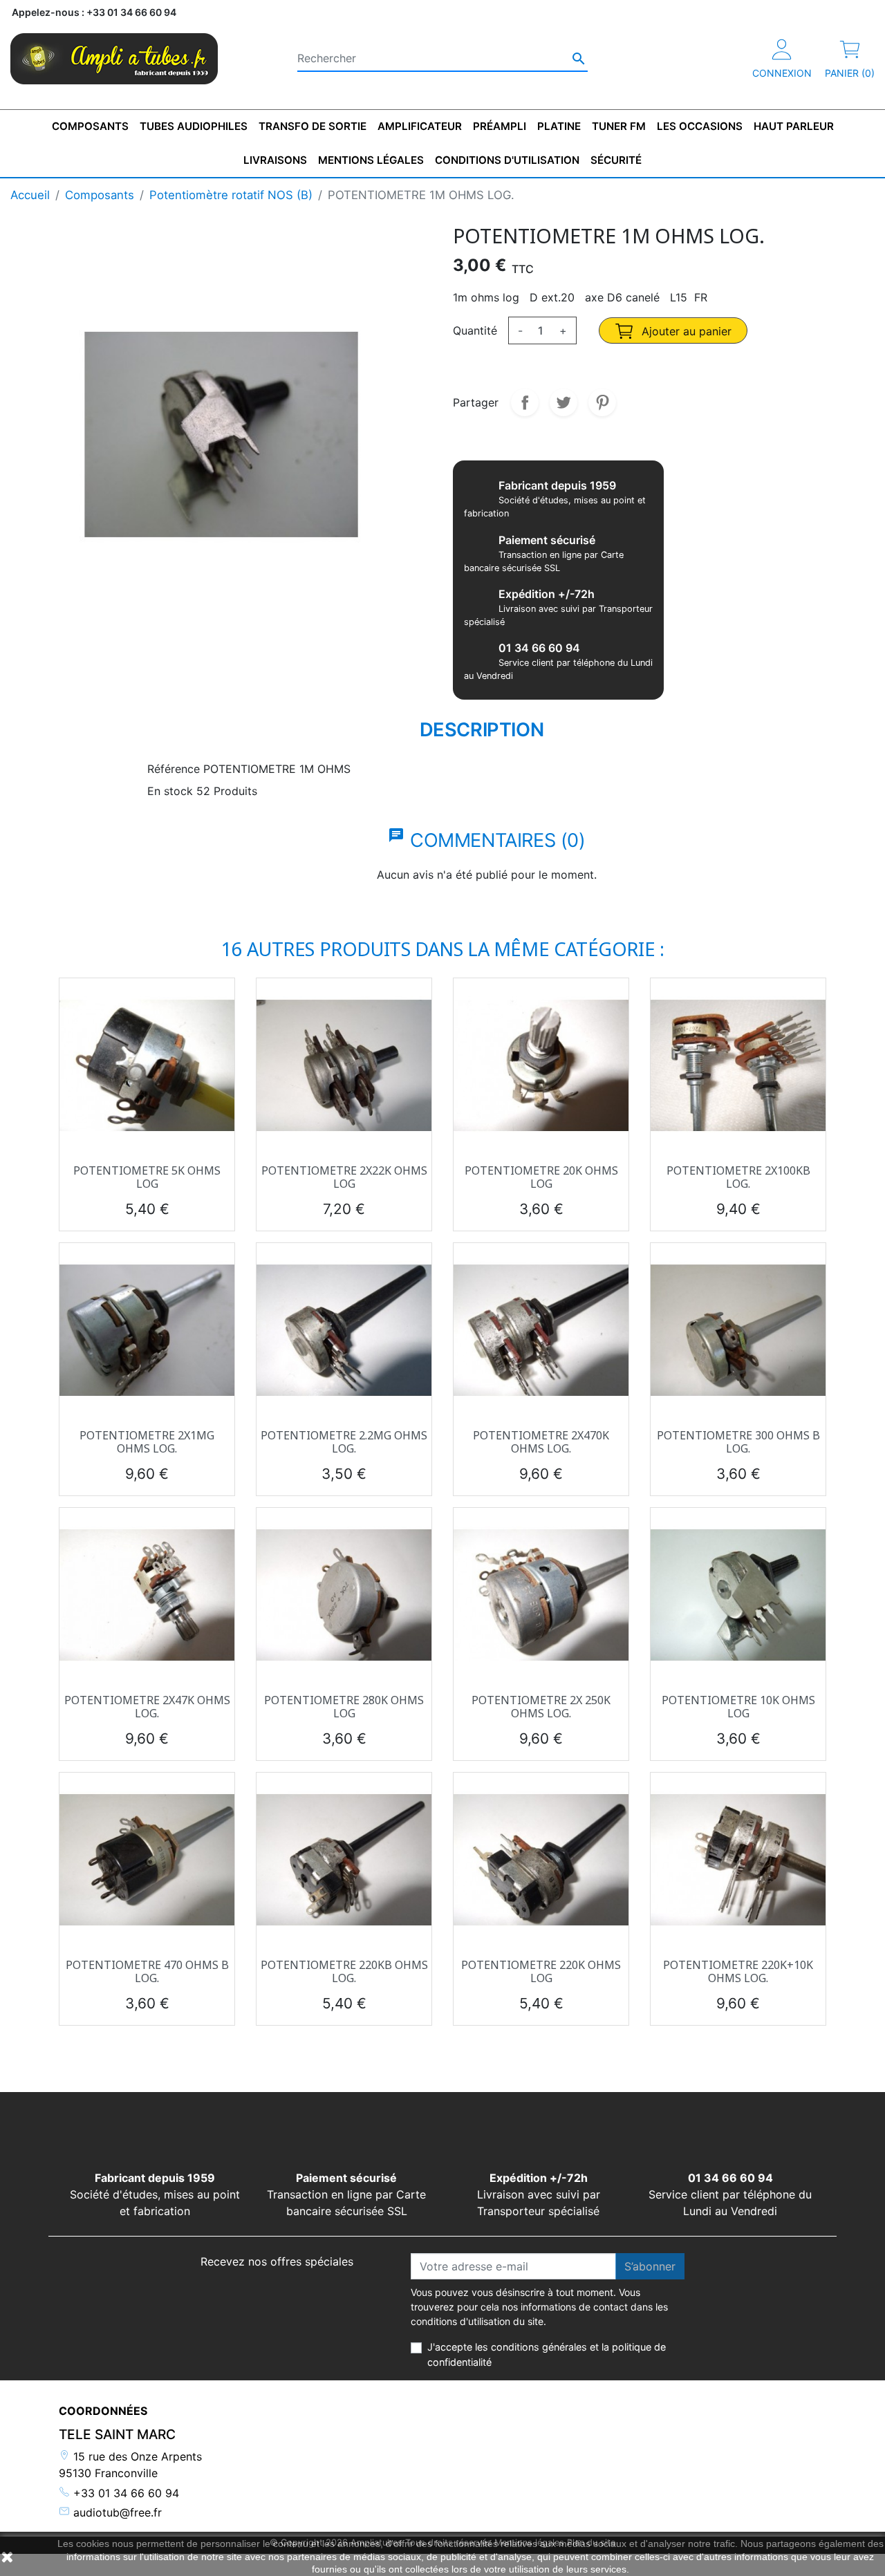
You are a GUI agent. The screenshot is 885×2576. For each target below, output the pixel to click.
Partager (525, 402)
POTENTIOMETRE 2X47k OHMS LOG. (147, 1707)
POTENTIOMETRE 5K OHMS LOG (147, 1177)
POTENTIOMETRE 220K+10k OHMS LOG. (738, 1971)
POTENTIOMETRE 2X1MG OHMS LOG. (147, 1442)
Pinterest (602, 402)
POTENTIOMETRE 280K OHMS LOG (344, 1707)
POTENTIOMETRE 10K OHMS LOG (738, 1707)
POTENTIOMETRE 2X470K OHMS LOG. (541, 1442)
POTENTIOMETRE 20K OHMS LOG (541, 1177)
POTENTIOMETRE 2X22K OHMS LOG (344, 1177)
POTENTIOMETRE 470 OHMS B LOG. (147, 1971)
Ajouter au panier (685, 331)
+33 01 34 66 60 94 (124, 2493)
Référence (174, 769)
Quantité (475, 330)
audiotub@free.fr (116, 2512)
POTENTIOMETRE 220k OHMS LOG (541, 1971)
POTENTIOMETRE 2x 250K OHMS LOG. (541, 1707)
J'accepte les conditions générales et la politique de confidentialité (547, 2354)
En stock (170, 791)
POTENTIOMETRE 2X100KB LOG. (738, 1177)
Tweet (563, 402)
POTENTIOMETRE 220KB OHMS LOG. (344, 1971)
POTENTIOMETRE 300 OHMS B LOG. (738, 1442)
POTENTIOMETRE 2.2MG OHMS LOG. (344, 1442)
